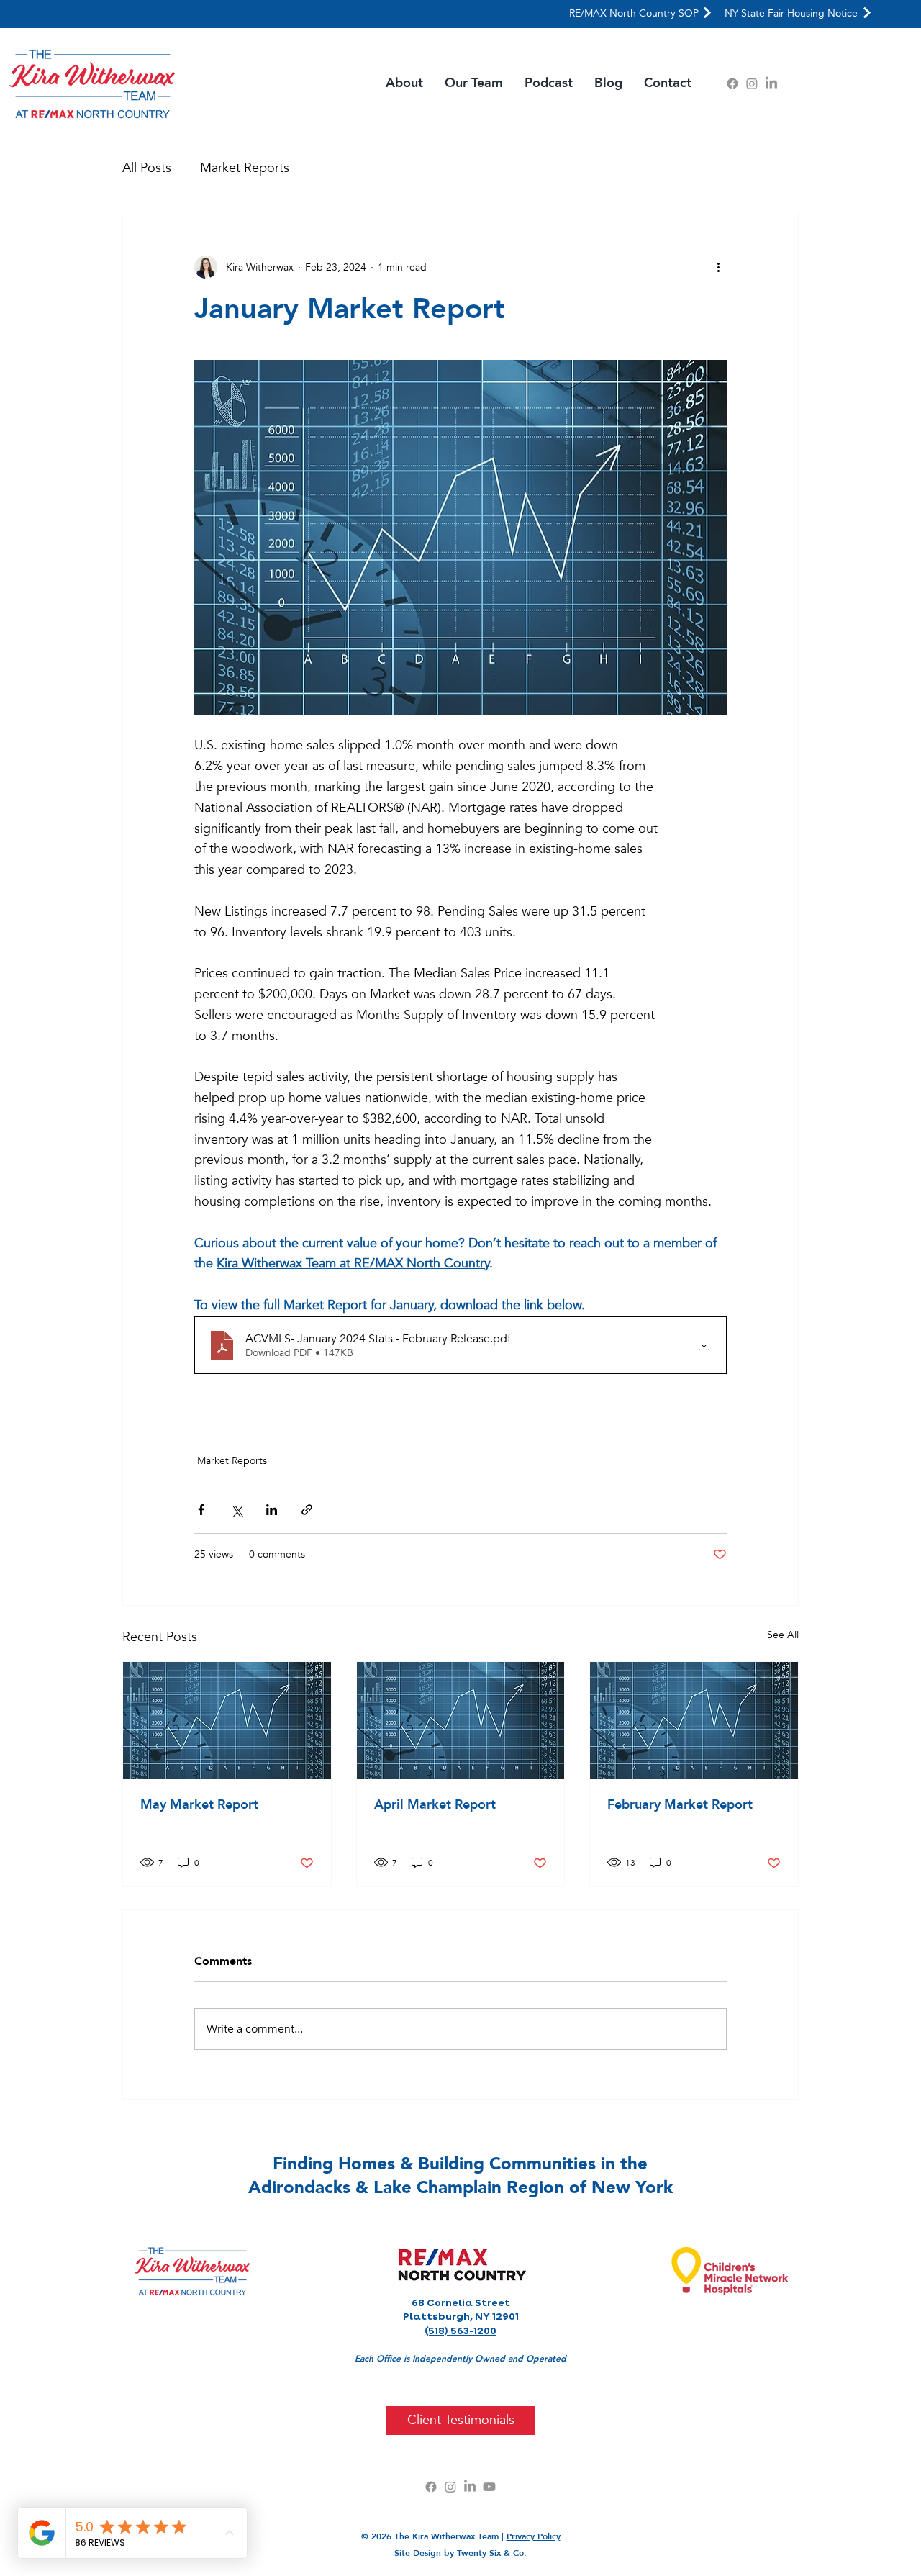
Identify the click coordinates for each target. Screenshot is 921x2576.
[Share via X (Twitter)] (236, 1510)
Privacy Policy (534, 2536)
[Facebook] (732, 83)
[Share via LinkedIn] (272, 1510)
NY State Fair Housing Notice (791, 13)
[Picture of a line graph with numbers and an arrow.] (227, 1720)
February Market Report (680, 1805)
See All (783, 1635)
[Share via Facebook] (201, 1510)
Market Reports (245, 168)
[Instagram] (752, 83)
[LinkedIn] (771, 83)
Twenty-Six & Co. (492, 2553)
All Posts (147, 168)
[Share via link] (307, 1510)
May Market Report (199, 1805)
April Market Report (435, 1805)
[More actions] (718, 267)
